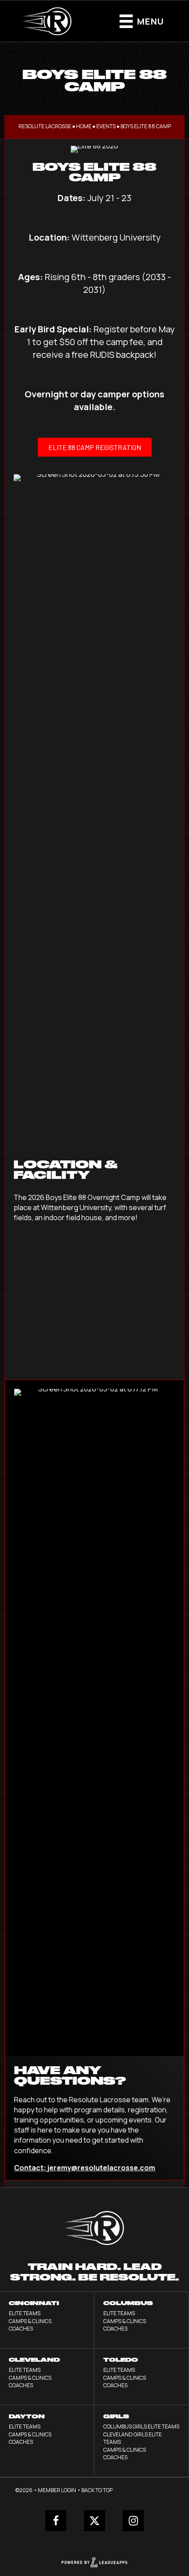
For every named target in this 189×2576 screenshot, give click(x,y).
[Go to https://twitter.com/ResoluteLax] (94, 2521)
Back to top (97, 2490)
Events (106, 126)
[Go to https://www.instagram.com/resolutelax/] (133, 2521)
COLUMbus (128, 2303)
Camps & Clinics (30, 2321)
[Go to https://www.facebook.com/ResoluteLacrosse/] (56, 2521)
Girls (116, 2416)
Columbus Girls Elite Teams (141, 2426)
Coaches (21, 2329)
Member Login (57, 2490)
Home (84, 126)
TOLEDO (121, 2360)
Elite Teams (25, 2313)
